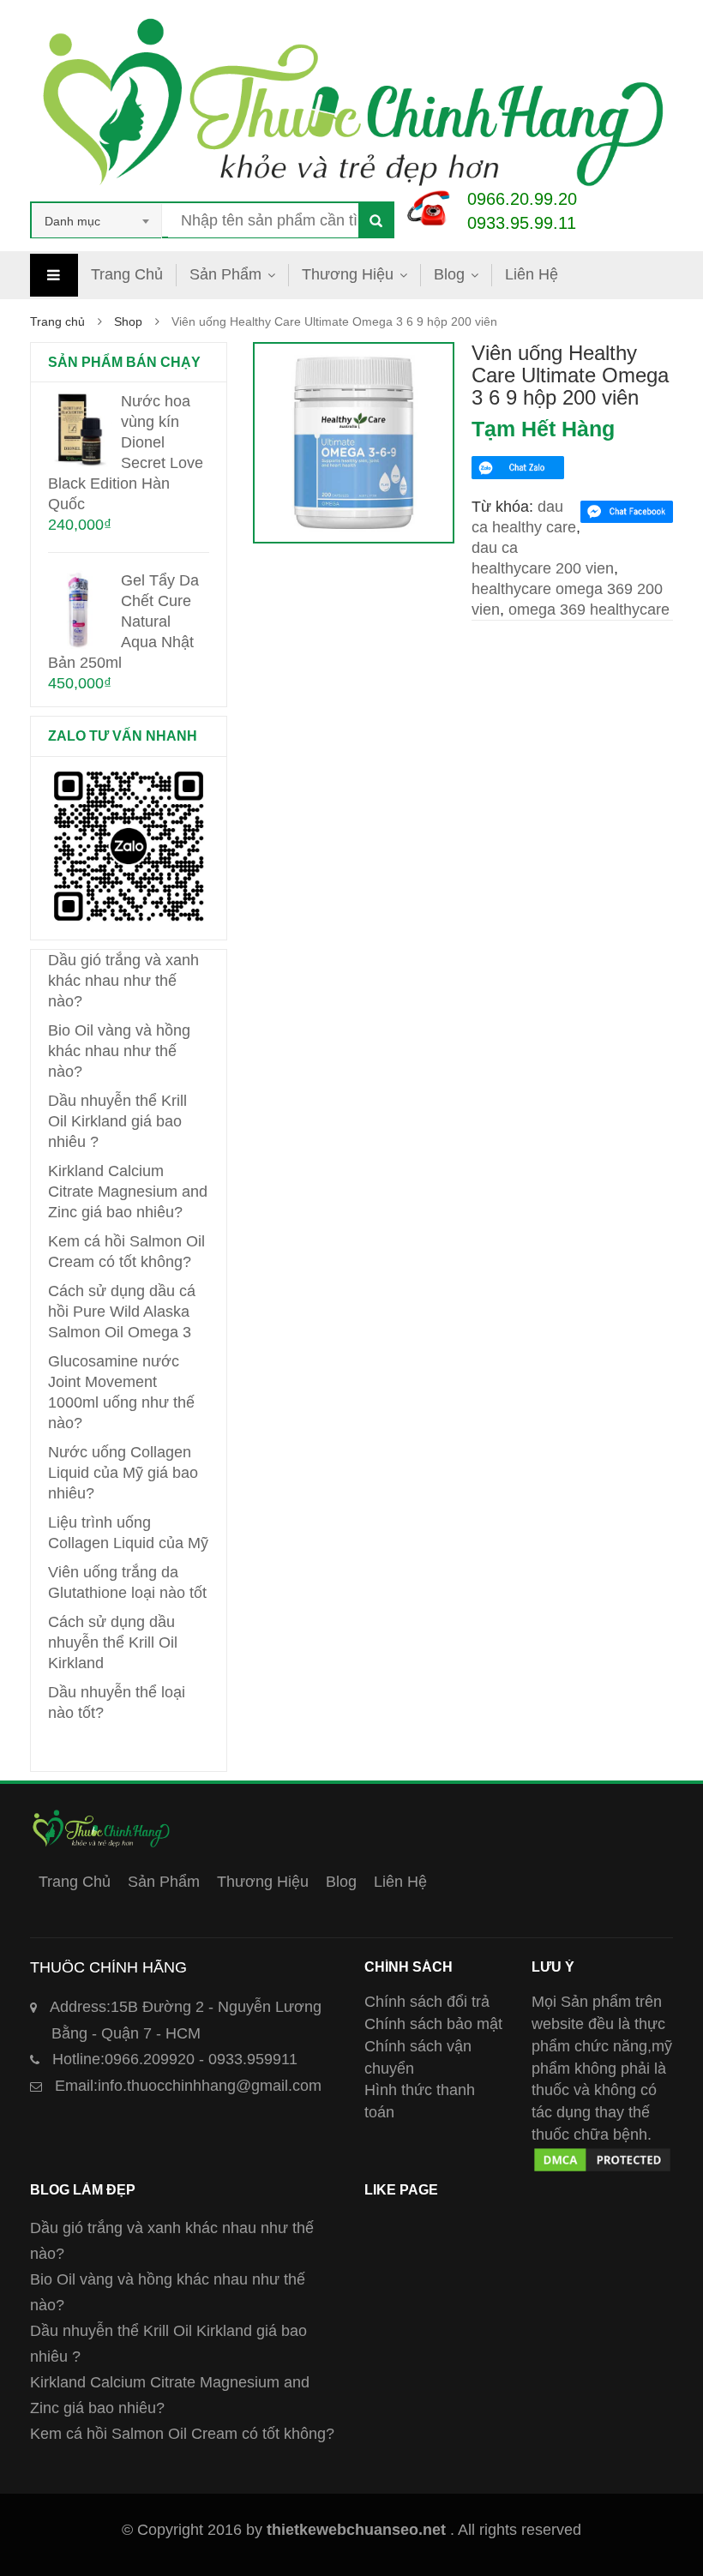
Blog (449, 274)
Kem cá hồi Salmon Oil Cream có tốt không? (182, 2434)
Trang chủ (57, 321)
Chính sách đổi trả (427, 2002)
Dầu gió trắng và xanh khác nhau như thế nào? (123, 981)
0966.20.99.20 (522, 199)
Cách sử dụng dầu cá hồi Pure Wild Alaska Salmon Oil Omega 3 (122, 1312)
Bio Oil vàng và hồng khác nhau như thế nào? (119, 1051)
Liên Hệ (532, 274)
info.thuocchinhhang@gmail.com (188, 2086)
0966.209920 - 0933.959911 (175, 2059)
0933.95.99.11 (522, 223)
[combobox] (97, 221)
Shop (128, 321)
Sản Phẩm (225, 274)
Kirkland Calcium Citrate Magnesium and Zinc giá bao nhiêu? (128, 1192)
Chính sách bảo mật (433, 2024)
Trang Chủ (127, 274)
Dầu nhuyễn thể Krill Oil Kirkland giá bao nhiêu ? (117, 1121)
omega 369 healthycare (589, 609)
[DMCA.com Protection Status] (602, 2156)
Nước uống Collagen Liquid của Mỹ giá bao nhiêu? (123, 1473)
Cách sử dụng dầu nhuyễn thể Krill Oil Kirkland (113, 1642)
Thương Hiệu (348, 274)
